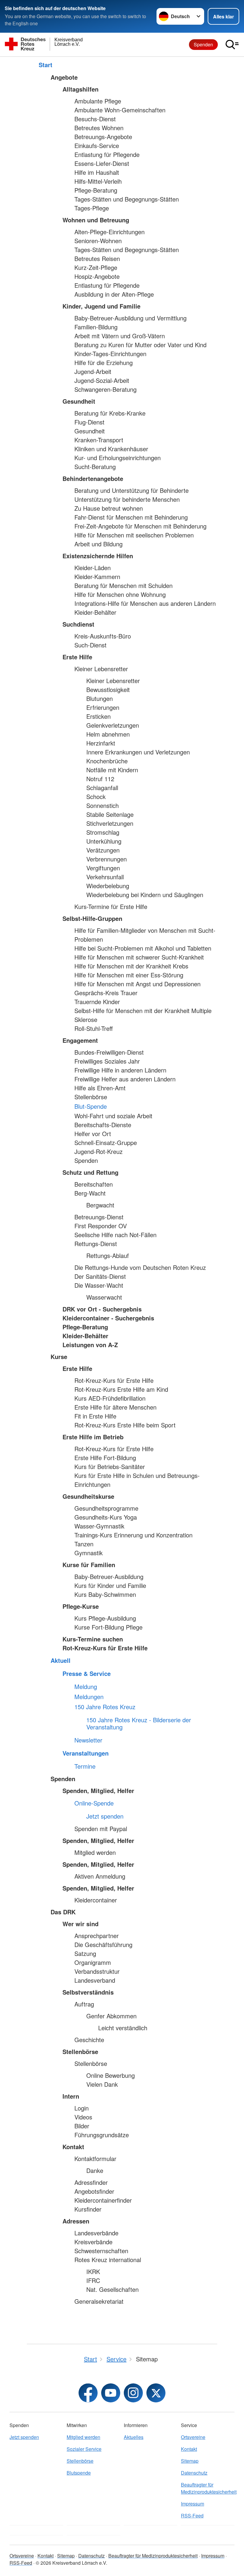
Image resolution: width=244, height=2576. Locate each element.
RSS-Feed (192, 2516)
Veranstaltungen (86, 1753)
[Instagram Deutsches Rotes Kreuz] (133, 2393)
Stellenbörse (80, 2461)
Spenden (203, 44)
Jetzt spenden (105, 1816)
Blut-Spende (91, 1106)
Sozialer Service (84, 2449)
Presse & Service (87, 1674)
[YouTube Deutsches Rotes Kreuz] (111, 2393)
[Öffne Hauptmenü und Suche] (232, 45)
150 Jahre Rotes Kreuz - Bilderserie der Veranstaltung (139, 1723)
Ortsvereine (193, 2437)
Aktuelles (134, 2437)
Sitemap (190, 2461)
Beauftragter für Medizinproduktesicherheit (208, 2488)
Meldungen (89, 1697)
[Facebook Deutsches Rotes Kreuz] (88, 2393)
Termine (85, 1766)
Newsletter (88, 1740)
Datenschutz (194, 2473)
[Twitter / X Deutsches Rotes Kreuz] (156, 2393)
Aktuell (61, 1660)
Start (46, 65)
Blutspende (79, 2473)
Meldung (86, 1687)
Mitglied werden (83, 2437)
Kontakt (189, 2449)
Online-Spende (94, 1803)
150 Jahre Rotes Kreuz (105, 1707)
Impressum (193, 2504)
